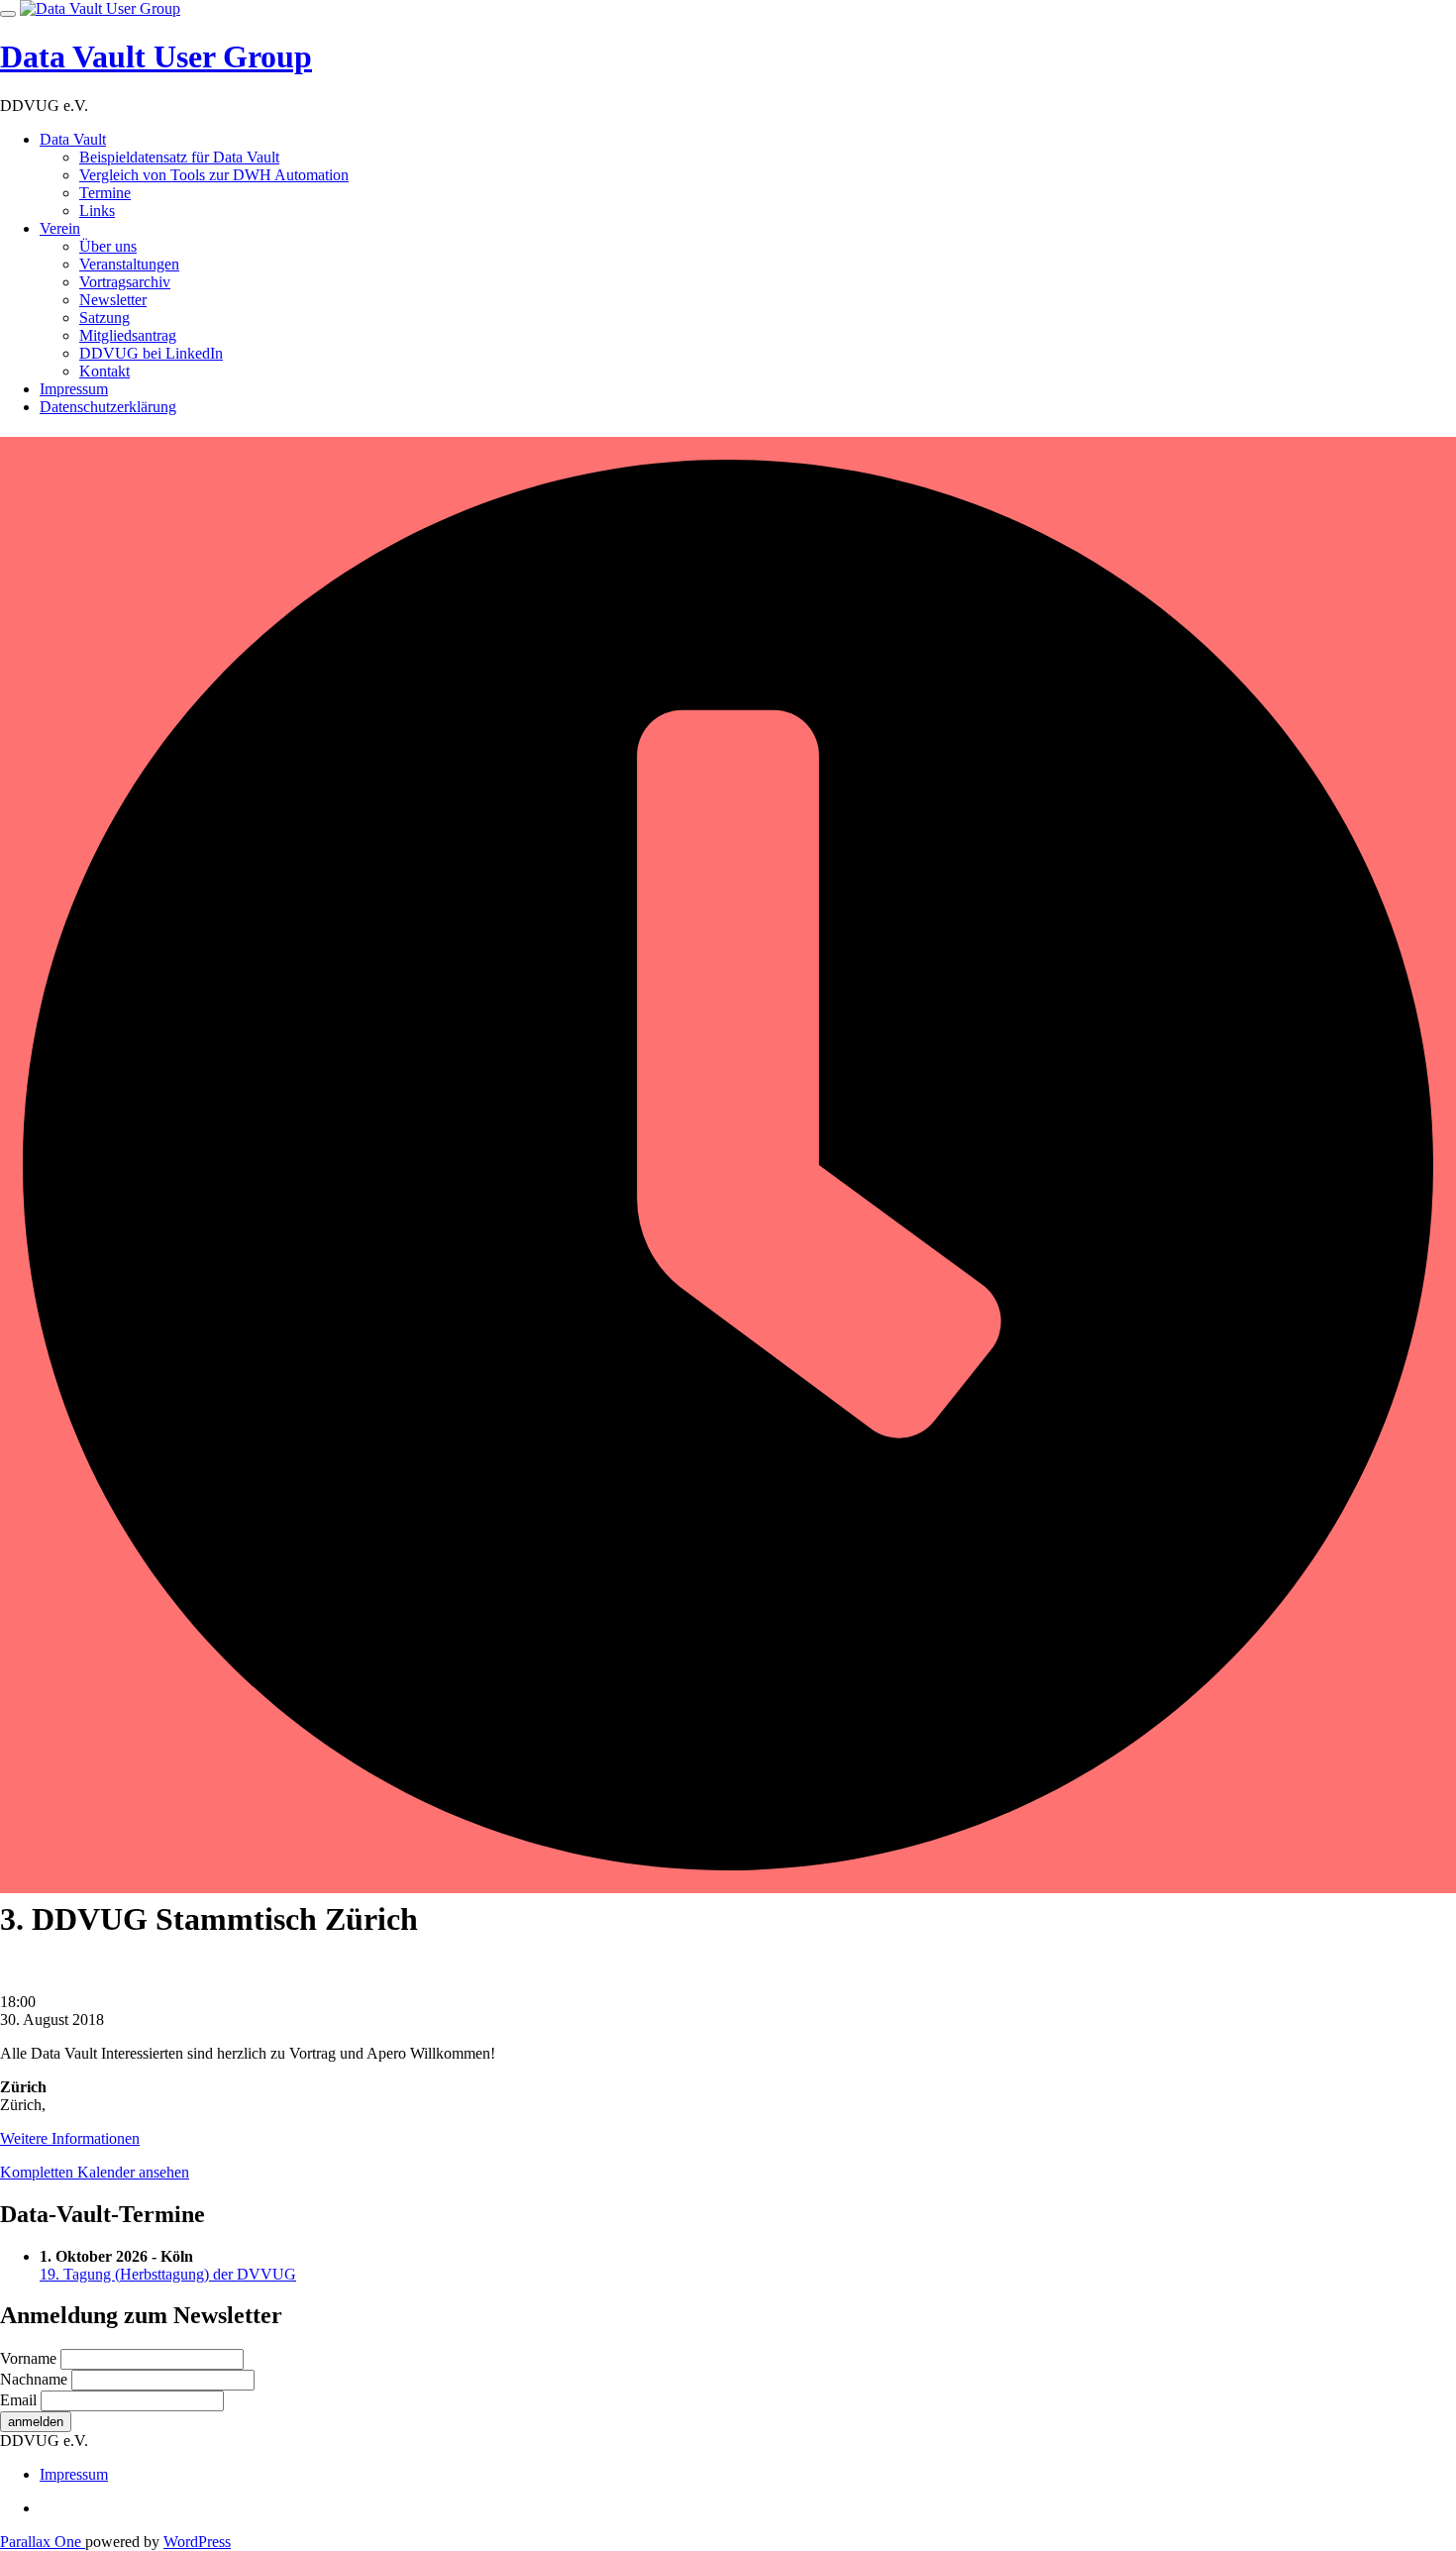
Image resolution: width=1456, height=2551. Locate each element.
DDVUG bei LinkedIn (151, 353)
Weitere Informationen (70, 2138)
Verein (60, 228)
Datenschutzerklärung (108, 407)
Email (18, 2400)
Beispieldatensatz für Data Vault (179, 157)
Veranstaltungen (129, 264)
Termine (105, 193)
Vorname (28, 2358)
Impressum (74, 389)
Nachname (34, 2379)
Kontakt (104, 371)
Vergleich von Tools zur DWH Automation (214, 175)
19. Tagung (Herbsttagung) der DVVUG (168, 2274)
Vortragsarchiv (125, 282)
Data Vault (73, 139)
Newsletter (113, 300)
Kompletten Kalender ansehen (95, 2172)
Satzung (104, 318)
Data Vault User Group (156, 56)
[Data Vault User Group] (100, 8)
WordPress (197, 2542)
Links (97, 211)
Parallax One (43, 2542)
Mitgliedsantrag (128, 335)
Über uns (108, 246)
